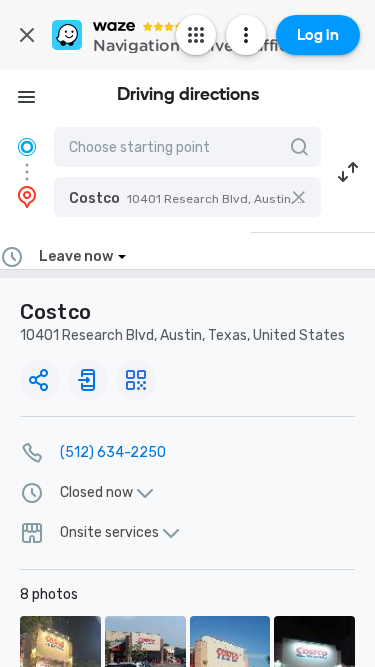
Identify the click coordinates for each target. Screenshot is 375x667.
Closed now (96, 493)
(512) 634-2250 (113, 452)
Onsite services (109, 533)
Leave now (76, 256)
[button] (187, 197)
